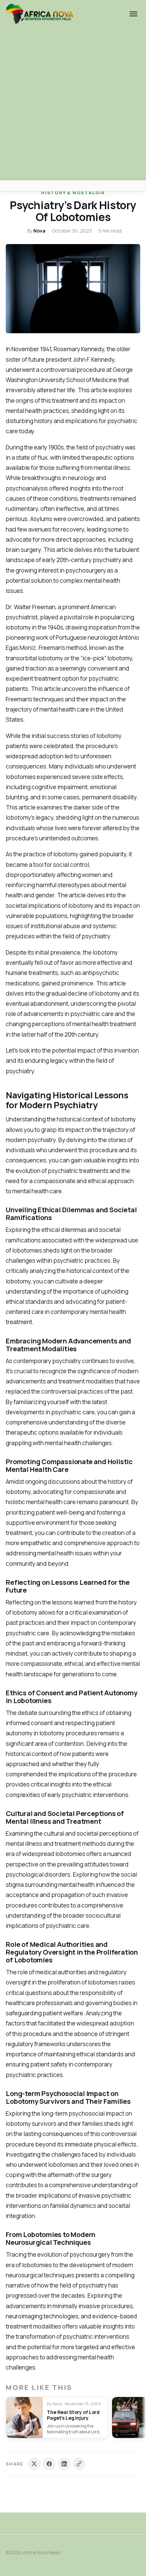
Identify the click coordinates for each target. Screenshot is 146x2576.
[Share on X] (34, 2464)
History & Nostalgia (73, 193)
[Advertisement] (73, 104)
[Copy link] (79, 2464)
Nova (39, 231)
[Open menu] (133, 14)
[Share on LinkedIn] (64, 2464)
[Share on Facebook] (49, 2464)
